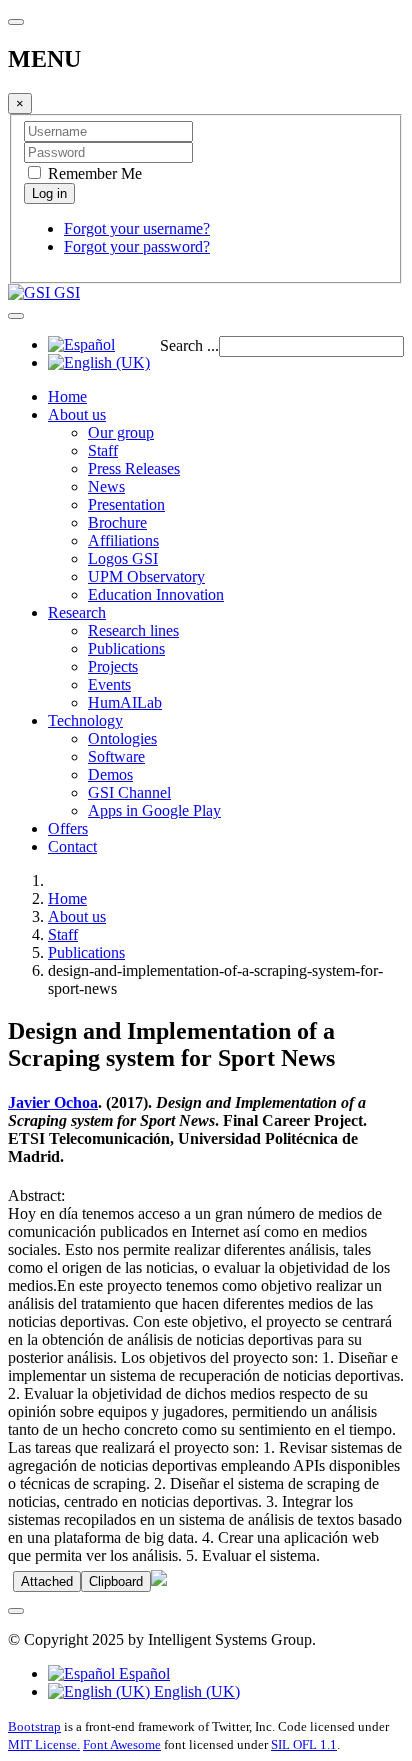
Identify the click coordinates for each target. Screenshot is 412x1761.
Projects (113, 666)
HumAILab (125, 702)
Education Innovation (156, 594)
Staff (103, 450)
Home (67, 396)
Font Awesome (122, 1744)
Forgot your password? (137, 246)
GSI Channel (129, 792)
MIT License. (44, 1744)
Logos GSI (123, 558)
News (106, 486)
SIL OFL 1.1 (304, 1744)
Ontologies (122, 738)
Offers (68, 828)
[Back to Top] (16, 1611)
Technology (85, 720)
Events (109, 684)
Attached (47, 1581)
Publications (126, 648)
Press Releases (134, 468)
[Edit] (159, 1580)
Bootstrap (34, 1726)
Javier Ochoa (53, 1102)
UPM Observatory (146, 576)
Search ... (189, 345)
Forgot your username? (137, 228)
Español (142, 1673)
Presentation (126, 504)
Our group (121, 432)
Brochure (117, 522)
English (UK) (195, 1691)
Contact (72, 846)
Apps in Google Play (154, 810)
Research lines (133, 630)
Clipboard (116, 1581)
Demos (110, 774)
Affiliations (123, 540)
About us (77, 414)
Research (77, 612)
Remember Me (93, 173)
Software (116, 756)
